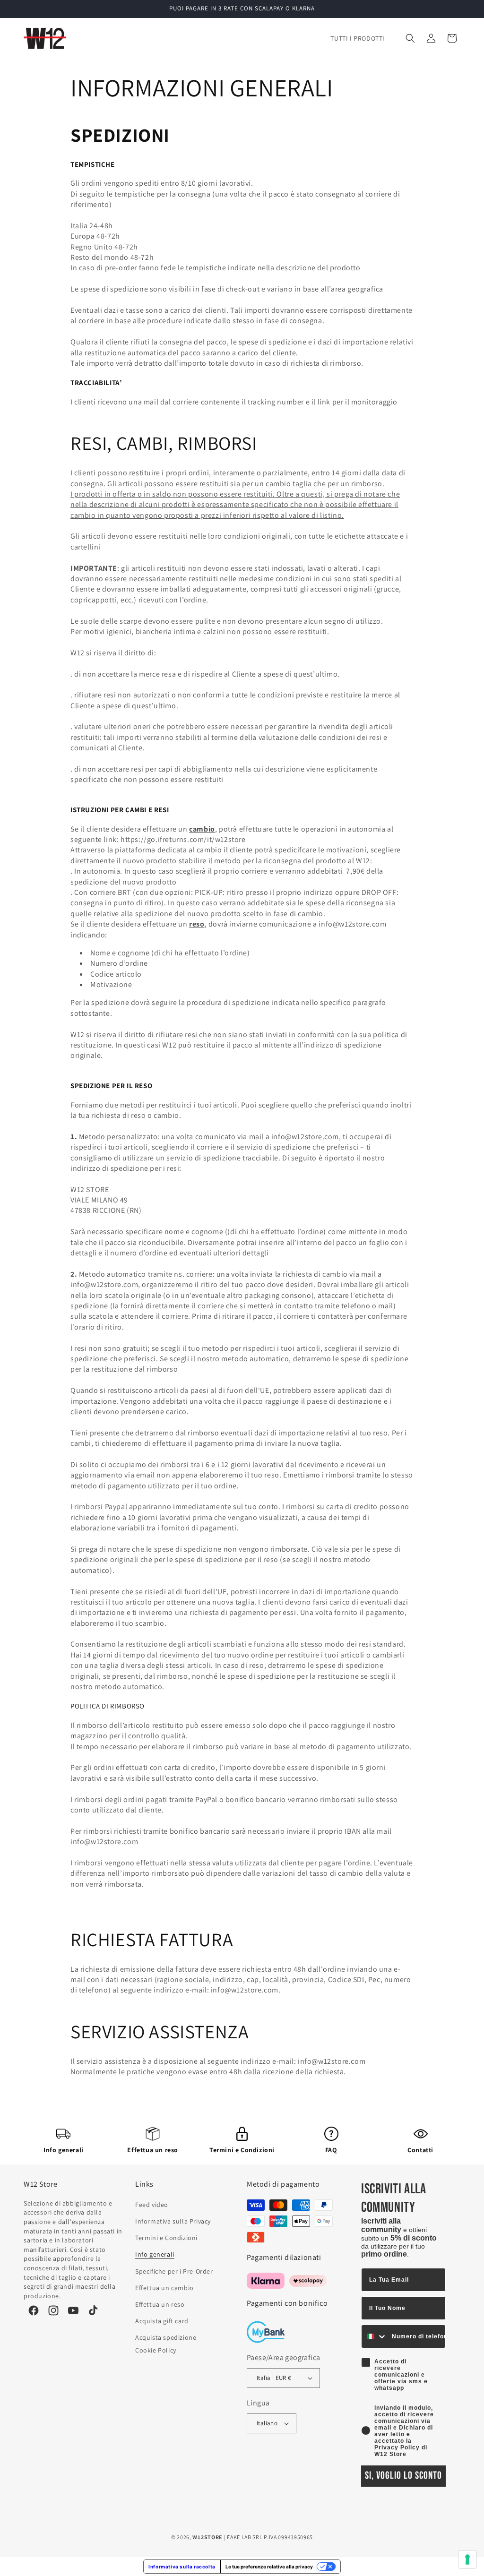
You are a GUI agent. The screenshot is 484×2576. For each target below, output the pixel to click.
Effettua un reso (153, 2150)
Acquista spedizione (166, 2337)
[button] (410, 38)
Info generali (64, 2150)
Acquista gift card (162, 2321)
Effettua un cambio (164, 2288)
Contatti (420, 2150)
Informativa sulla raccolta (182, 2567)
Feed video (152, 2205)
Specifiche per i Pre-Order (174, 2271)
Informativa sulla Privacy (173, 2221)
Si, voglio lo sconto (403, 2476)
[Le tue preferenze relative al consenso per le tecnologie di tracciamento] (467, 2559)
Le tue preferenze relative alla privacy (269, 2567)
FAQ (331, 2150)
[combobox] (374, 2336)
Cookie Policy (156, 2350)
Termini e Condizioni (242, 2150)
